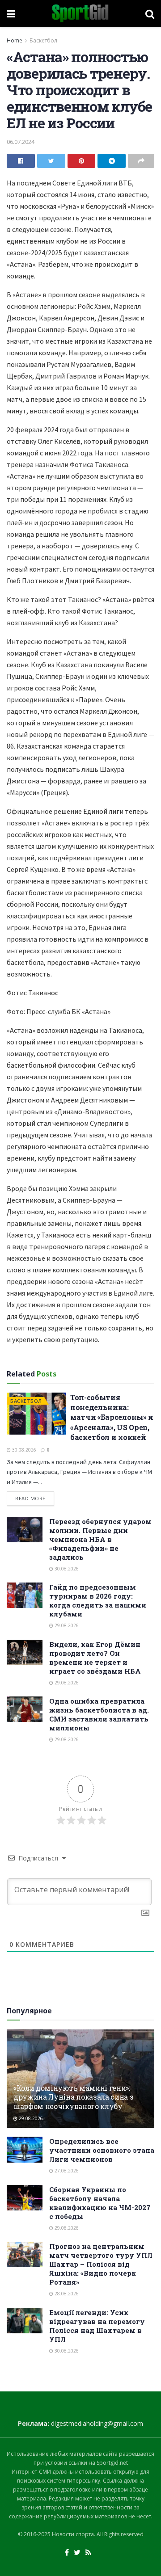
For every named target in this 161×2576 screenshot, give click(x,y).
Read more (30, 1498)
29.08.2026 (66, 1625)
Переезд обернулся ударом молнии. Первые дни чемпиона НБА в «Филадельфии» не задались (100, 1539)
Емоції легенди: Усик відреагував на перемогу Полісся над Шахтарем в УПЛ (97, 2326)
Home (15, 40)
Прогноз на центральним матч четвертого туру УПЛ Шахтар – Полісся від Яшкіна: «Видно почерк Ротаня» (101, 2264)
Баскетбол (43, 40)
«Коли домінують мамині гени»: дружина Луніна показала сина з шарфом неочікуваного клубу (73, 2097)
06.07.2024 (21, 142)
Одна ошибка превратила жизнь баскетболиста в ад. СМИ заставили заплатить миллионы (99, 1714)
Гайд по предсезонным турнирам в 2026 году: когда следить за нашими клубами (98, 1600)
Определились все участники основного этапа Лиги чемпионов (102, 2150)
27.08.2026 (66, 2171)
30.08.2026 (23, 1450)
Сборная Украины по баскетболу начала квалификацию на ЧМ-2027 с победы (100, 2203)
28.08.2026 (66, 2294)
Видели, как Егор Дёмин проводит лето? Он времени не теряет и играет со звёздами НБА (95, 1658)
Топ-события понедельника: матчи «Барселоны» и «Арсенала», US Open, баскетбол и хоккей (112, 1417)
